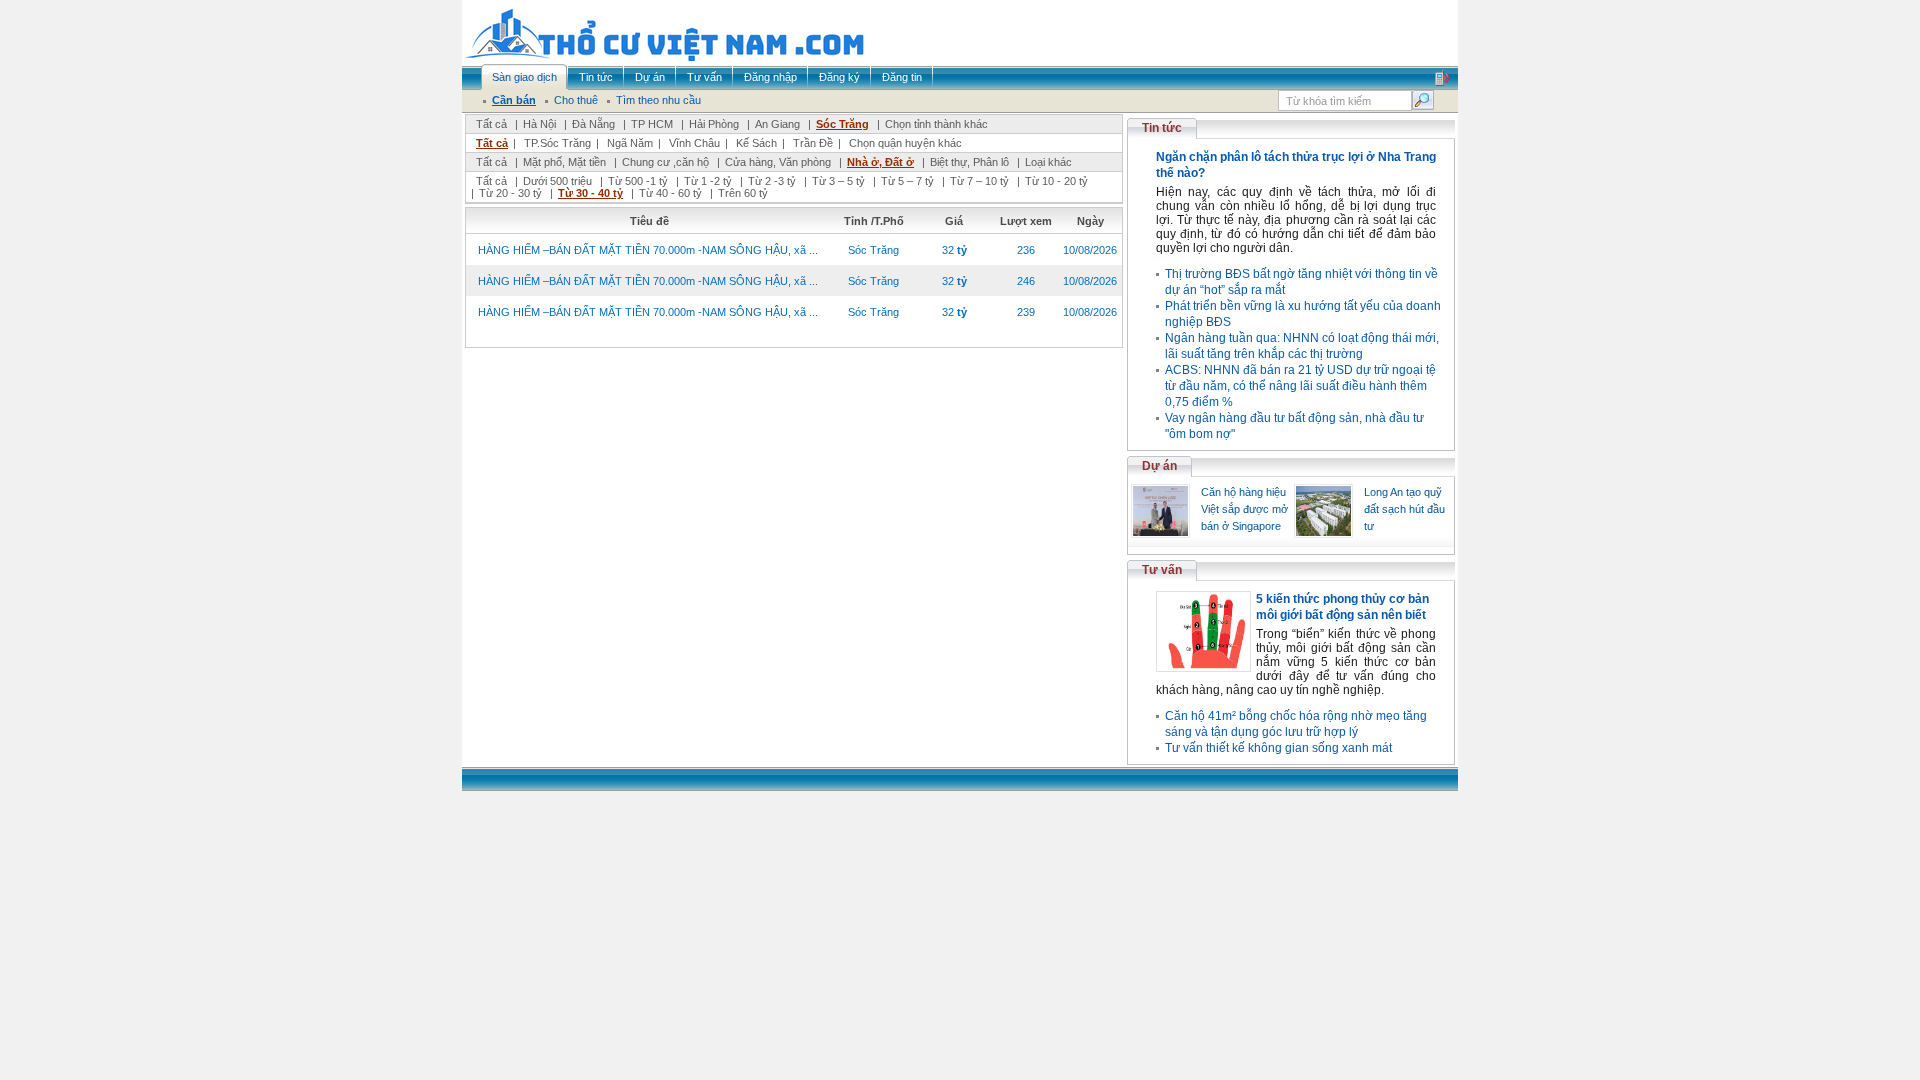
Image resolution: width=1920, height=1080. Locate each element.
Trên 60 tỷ (743, 193)
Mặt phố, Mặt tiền (564, 162)
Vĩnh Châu (694, 143)
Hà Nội (539, 124)
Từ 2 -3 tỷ (772, 181)
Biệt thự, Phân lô (969, 162)
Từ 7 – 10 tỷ (979, 181)
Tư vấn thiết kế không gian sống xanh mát (1278, 748)
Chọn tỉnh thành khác (936, 124)
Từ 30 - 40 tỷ (590, 193)
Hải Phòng (714, 124)
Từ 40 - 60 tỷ (670, 193)
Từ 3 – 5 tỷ (838, 181)
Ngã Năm (630, 143)
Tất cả (491, 124)
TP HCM (652, 124)
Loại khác (1048, 162)
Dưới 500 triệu (557, 181)
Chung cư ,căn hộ (665, 162)
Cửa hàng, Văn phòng (778, 162)
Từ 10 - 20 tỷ (1056, 181)
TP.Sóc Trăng (557, 143)
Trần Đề (813, 143)
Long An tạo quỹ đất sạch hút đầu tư (1404, 509)
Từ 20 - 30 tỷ (510, 193)
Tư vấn (1162, 570)
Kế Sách (756, 143)
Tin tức (1162, 128)
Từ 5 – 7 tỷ (907, 181)
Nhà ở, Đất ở (880, 162)
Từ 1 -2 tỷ (708, 181)
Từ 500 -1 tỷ (638, 181)
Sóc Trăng (842, 124)
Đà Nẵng (593, 124)
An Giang (777, 124)
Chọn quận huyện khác (905, 143)
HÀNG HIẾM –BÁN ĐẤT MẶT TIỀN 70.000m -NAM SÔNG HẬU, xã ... (648, 250)
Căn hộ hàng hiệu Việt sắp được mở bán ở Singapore (1244, 509)
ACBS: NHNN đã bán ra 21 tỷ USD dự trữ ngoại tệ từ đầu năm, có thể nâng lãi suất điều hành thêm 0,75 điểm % (1300, 386)
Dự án (1159, 466)
